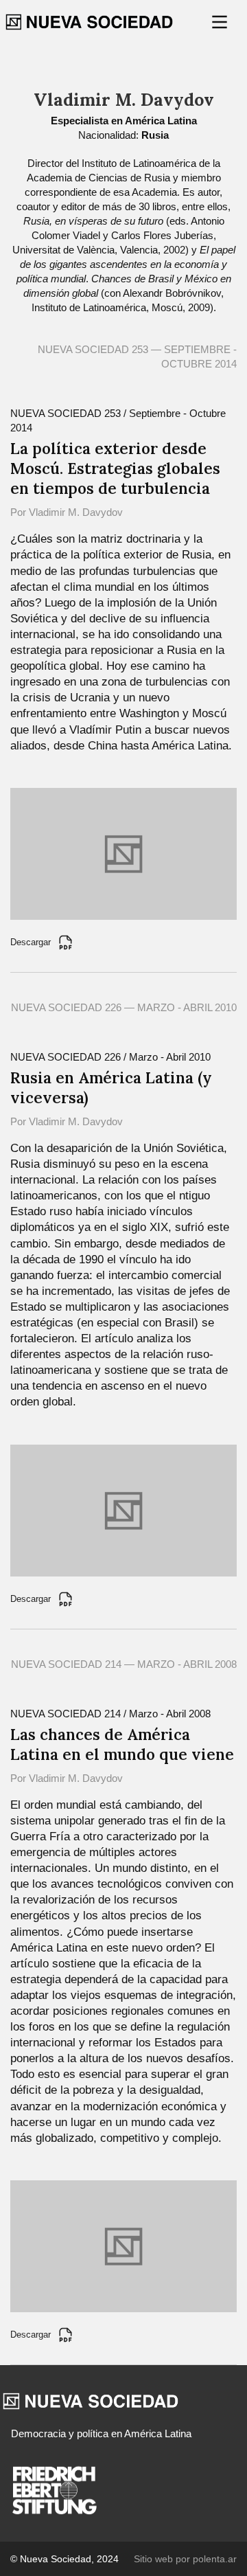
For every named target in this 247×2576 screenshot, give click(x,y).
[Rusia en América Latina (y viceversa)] (123, 1510)
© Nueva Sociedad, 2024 (64, 2559)
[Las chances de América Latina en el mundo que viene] (123, 2245)
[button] (221, 22)
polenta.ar (215, 2559)
